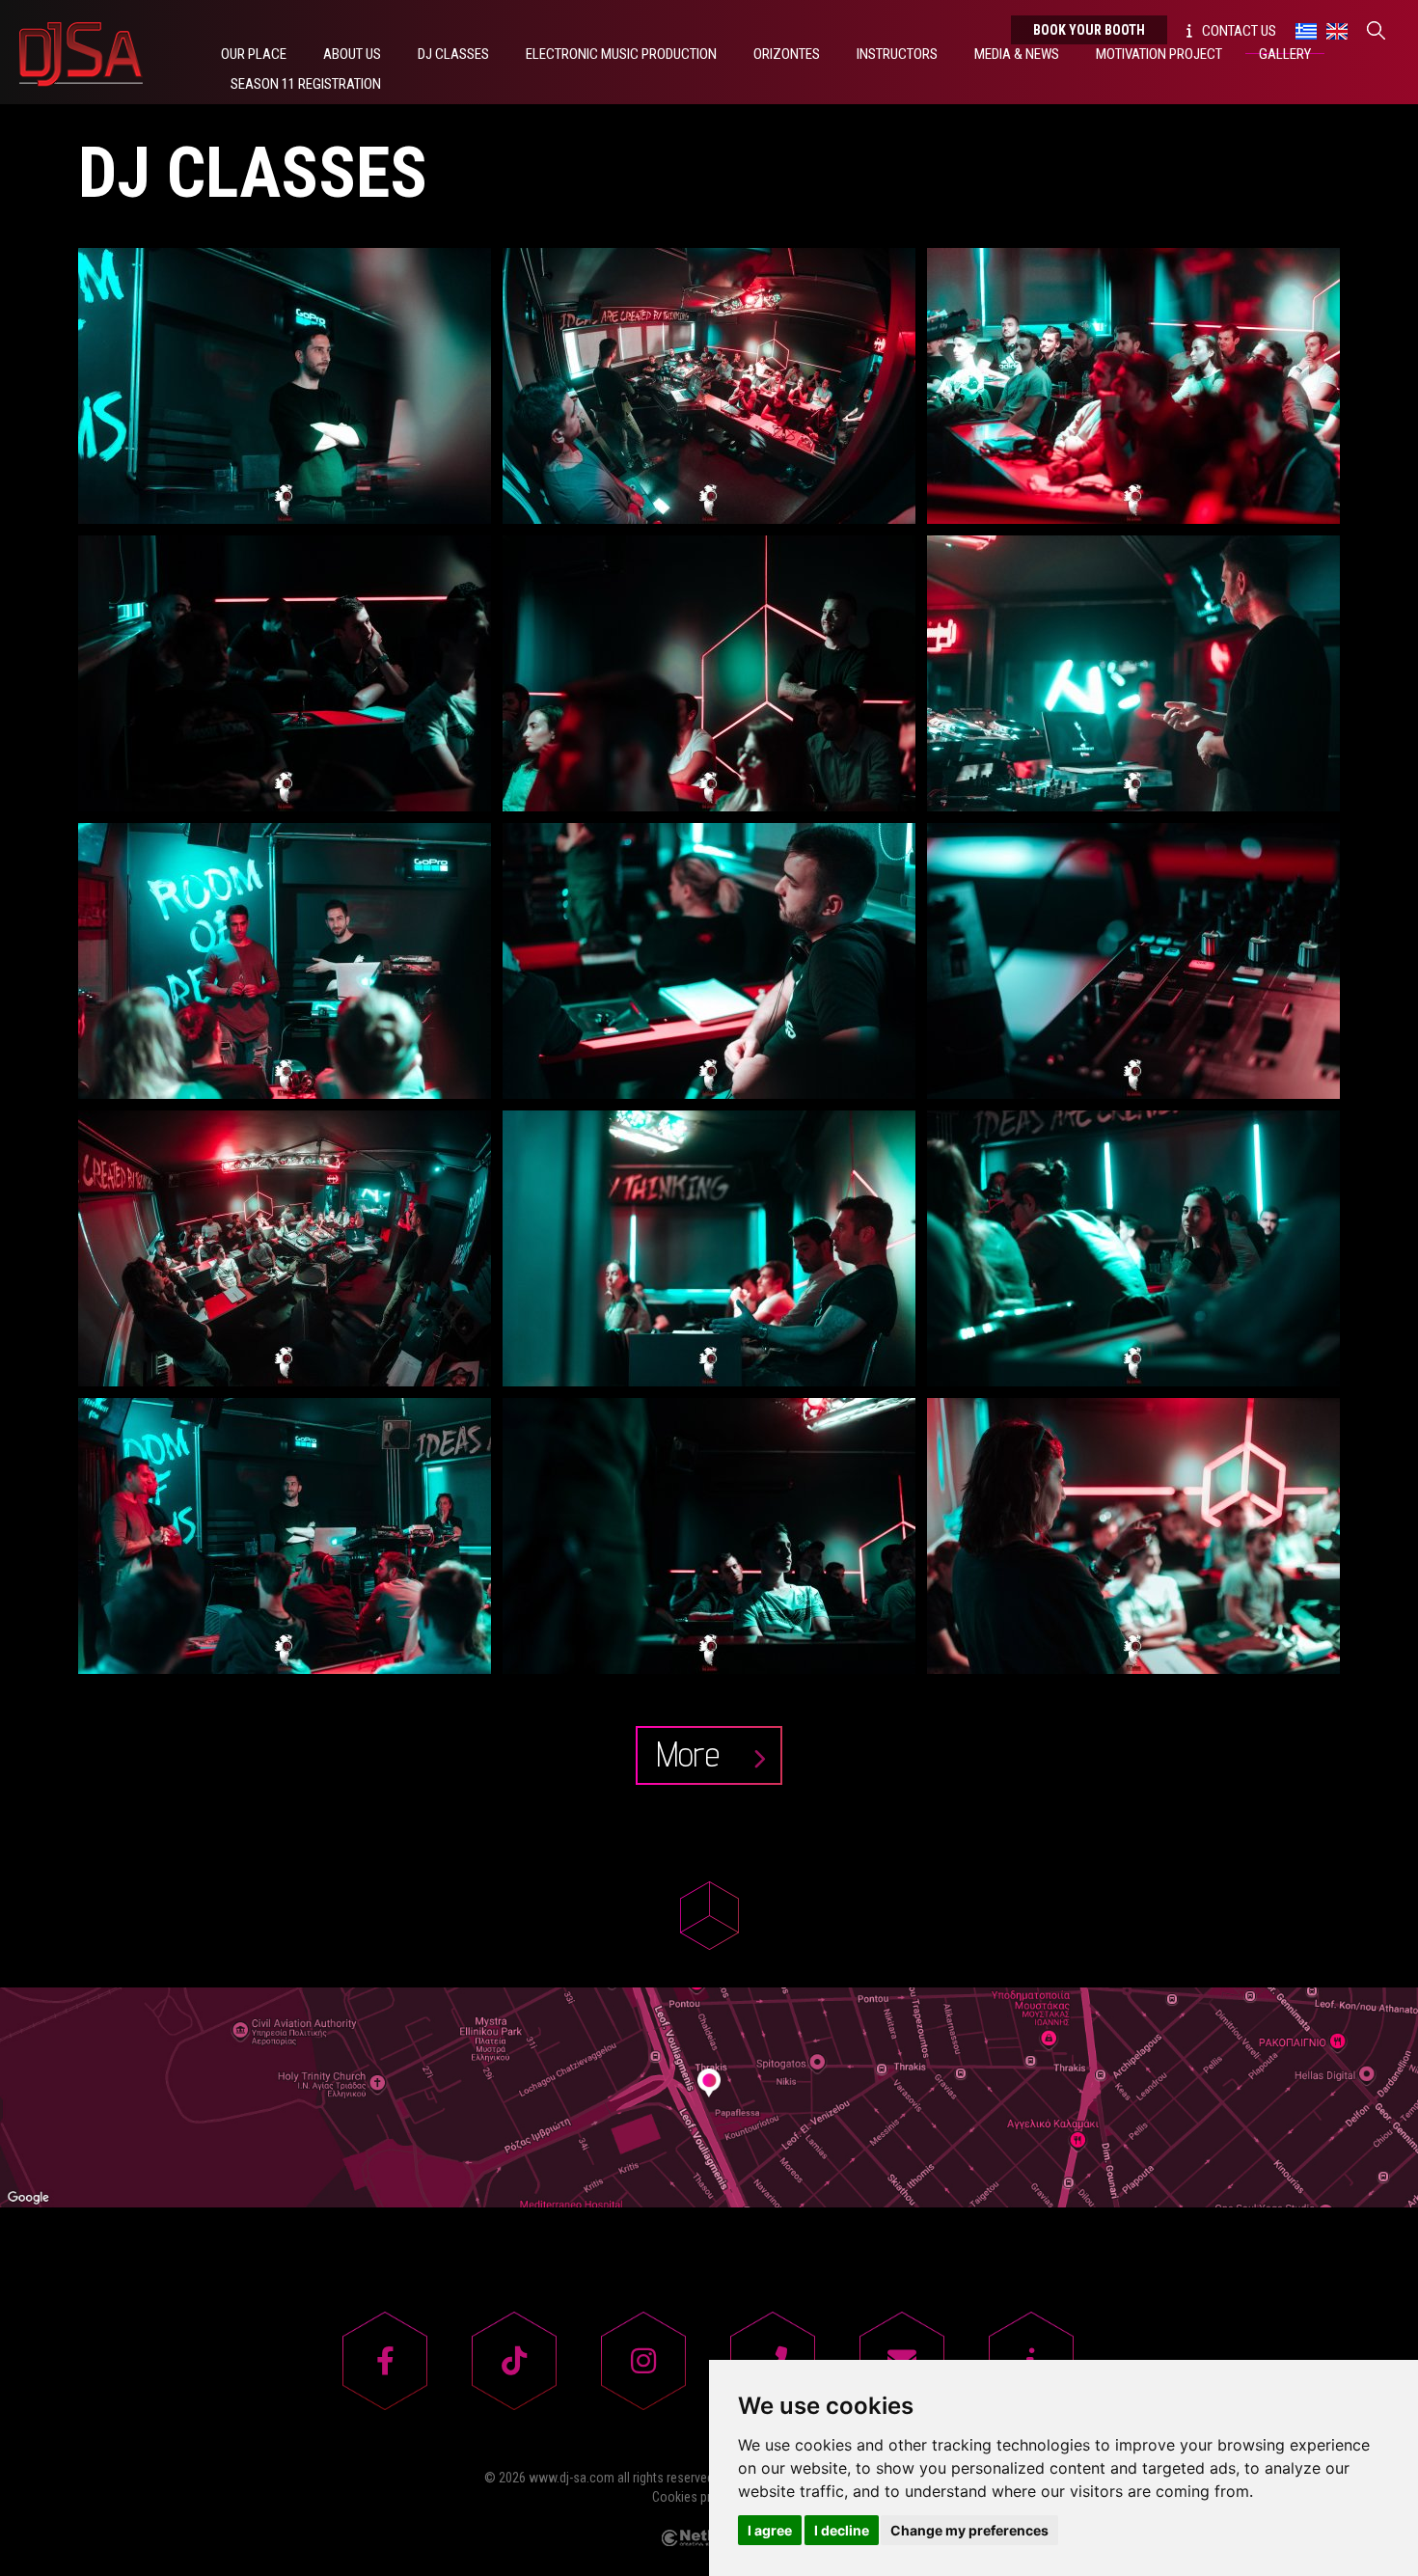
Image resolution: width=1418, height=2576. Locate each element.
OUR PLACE (254, 54)
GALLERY (1285, 54)
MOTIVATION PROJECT (1159, 54)
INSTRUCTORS (897, 54)
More (693, 1754)
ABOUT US (352, 54)
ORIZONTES (787, 54)
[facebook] (385, 2361)
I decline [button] (842, 2530)
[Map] (709, 2097)
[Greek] (1306, 30)
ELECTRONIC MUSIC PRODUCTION (621, 54)
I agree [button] (770, 2530)
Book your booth (1089, 30)
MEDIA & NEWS (1017, 54)
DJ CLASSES (453, 54)
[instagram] (643, 2361)
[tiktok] (514, 2361)
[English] (1337, 30)
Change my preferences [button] (969, 2530)
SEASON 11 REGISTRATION (306, 84)
